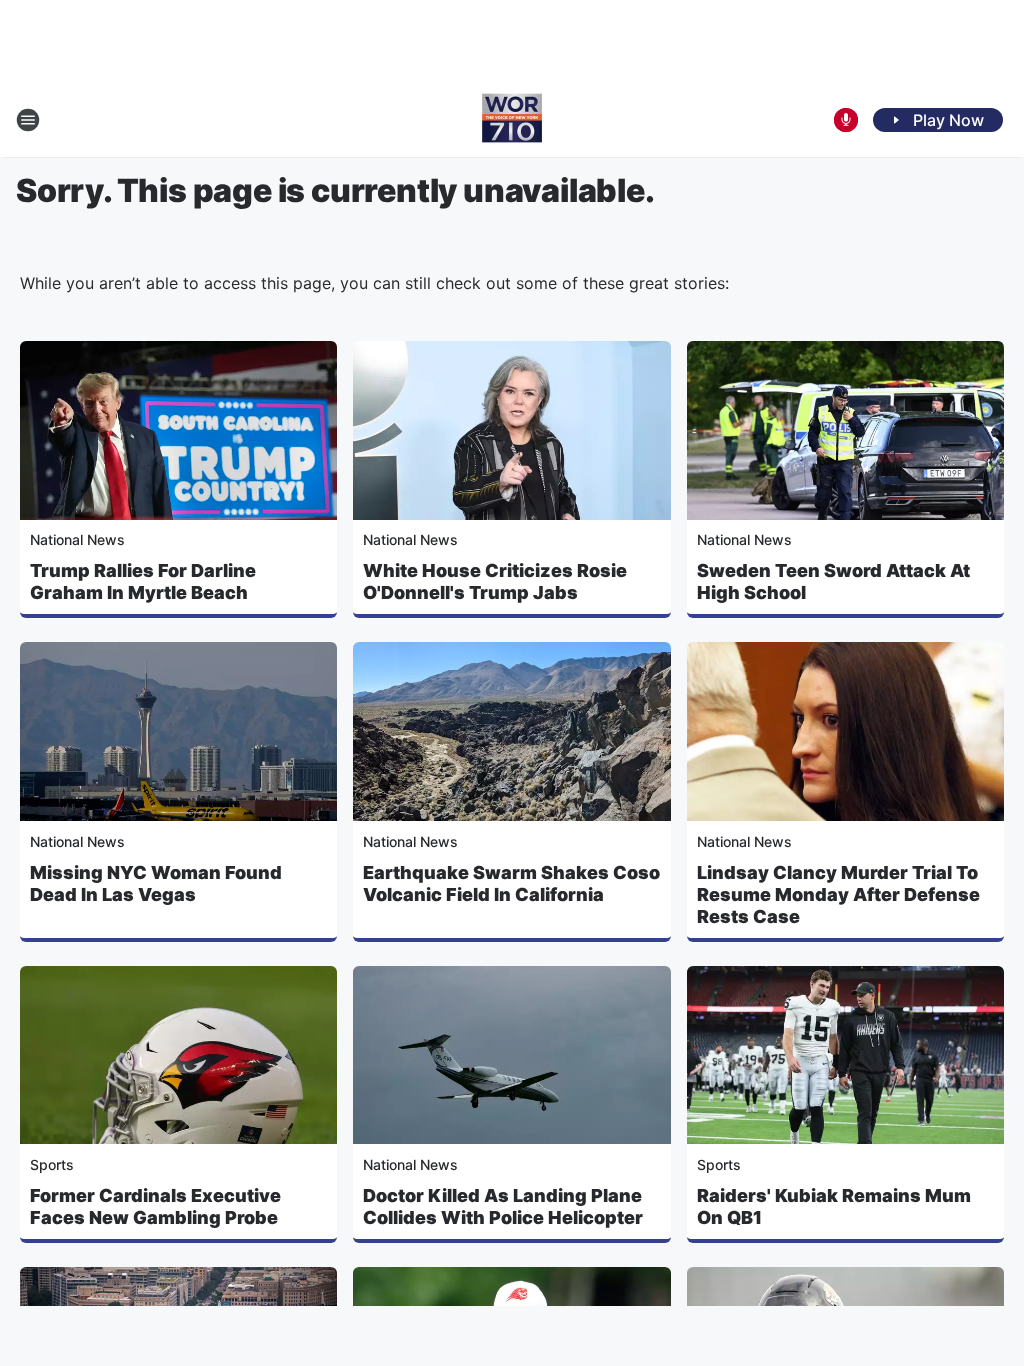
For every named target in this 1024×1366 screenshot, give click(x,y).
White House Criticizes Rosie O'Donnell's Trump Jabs (495, 581)
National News (77, 539)
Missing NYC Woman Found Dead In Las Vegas (156, 883)
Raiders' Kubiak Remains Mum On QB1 (834, 1206)
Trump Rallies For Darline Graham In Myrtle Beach (143, 581)
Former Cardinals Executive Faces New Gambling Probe (155, 1206)
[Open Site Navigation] (28, 120)
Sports (52, 1164)
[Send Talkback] (846, 120)
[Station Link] (512, 120)
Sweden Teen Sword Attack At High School (833, 581)
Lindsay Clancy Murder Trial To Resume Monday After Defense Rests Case (838, 894)
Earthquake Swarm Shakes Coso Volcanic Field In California (511, 883)
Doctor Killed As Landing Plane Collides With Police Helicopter (503, 1206)
